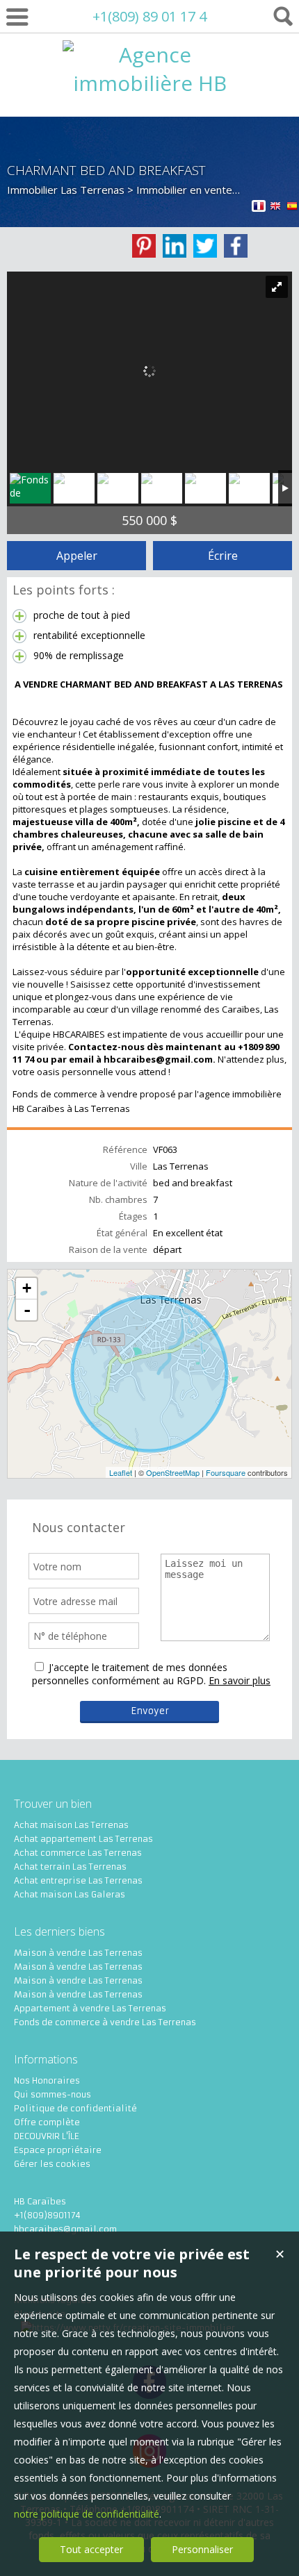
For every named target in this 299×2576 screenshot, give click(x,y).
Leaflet (121, 1472)
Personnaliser (202, 2549)
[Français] (259, 208)
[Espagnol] (292, 208)
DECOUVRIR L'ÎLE (47, 2136)
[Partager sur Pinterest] (144, 246)
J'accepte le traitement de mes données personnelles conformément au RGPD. (130, 1674)
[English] (275, 208)
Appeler (77, 556)
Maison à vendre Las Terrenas (78, 1953)
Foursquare (226, 1472)
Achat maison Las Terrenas (71, 1825)
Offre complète (47, 2122)
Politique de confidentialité (75, 2108)
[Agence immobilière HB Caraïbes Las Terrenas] (149, 140)
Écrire (223, 556)
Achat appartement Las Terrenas (83, 1839)
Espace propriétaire (58, 2150)
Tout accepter (91, 2549)
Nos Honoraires (47, 2080)
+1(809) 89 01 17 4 (149, 16)
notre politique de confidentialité (87, 2514)
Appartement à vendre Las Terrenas (90, 2008)
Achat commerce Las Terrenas (78, 1853)
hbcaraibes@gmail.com (65, 2229)
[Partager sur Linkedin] (175, 246)
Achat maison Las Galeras (70, 1894)
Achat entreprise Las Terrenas (78, 1880)
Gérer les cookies (52, 2164)
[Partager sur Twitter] (205, 246)
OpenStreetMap (173, 1472)
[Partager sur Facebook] (236, 246)
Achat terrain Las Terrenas (70, 1867)
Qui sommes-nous (52, 2094)
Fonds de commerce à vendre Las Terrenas (105, 2022)
